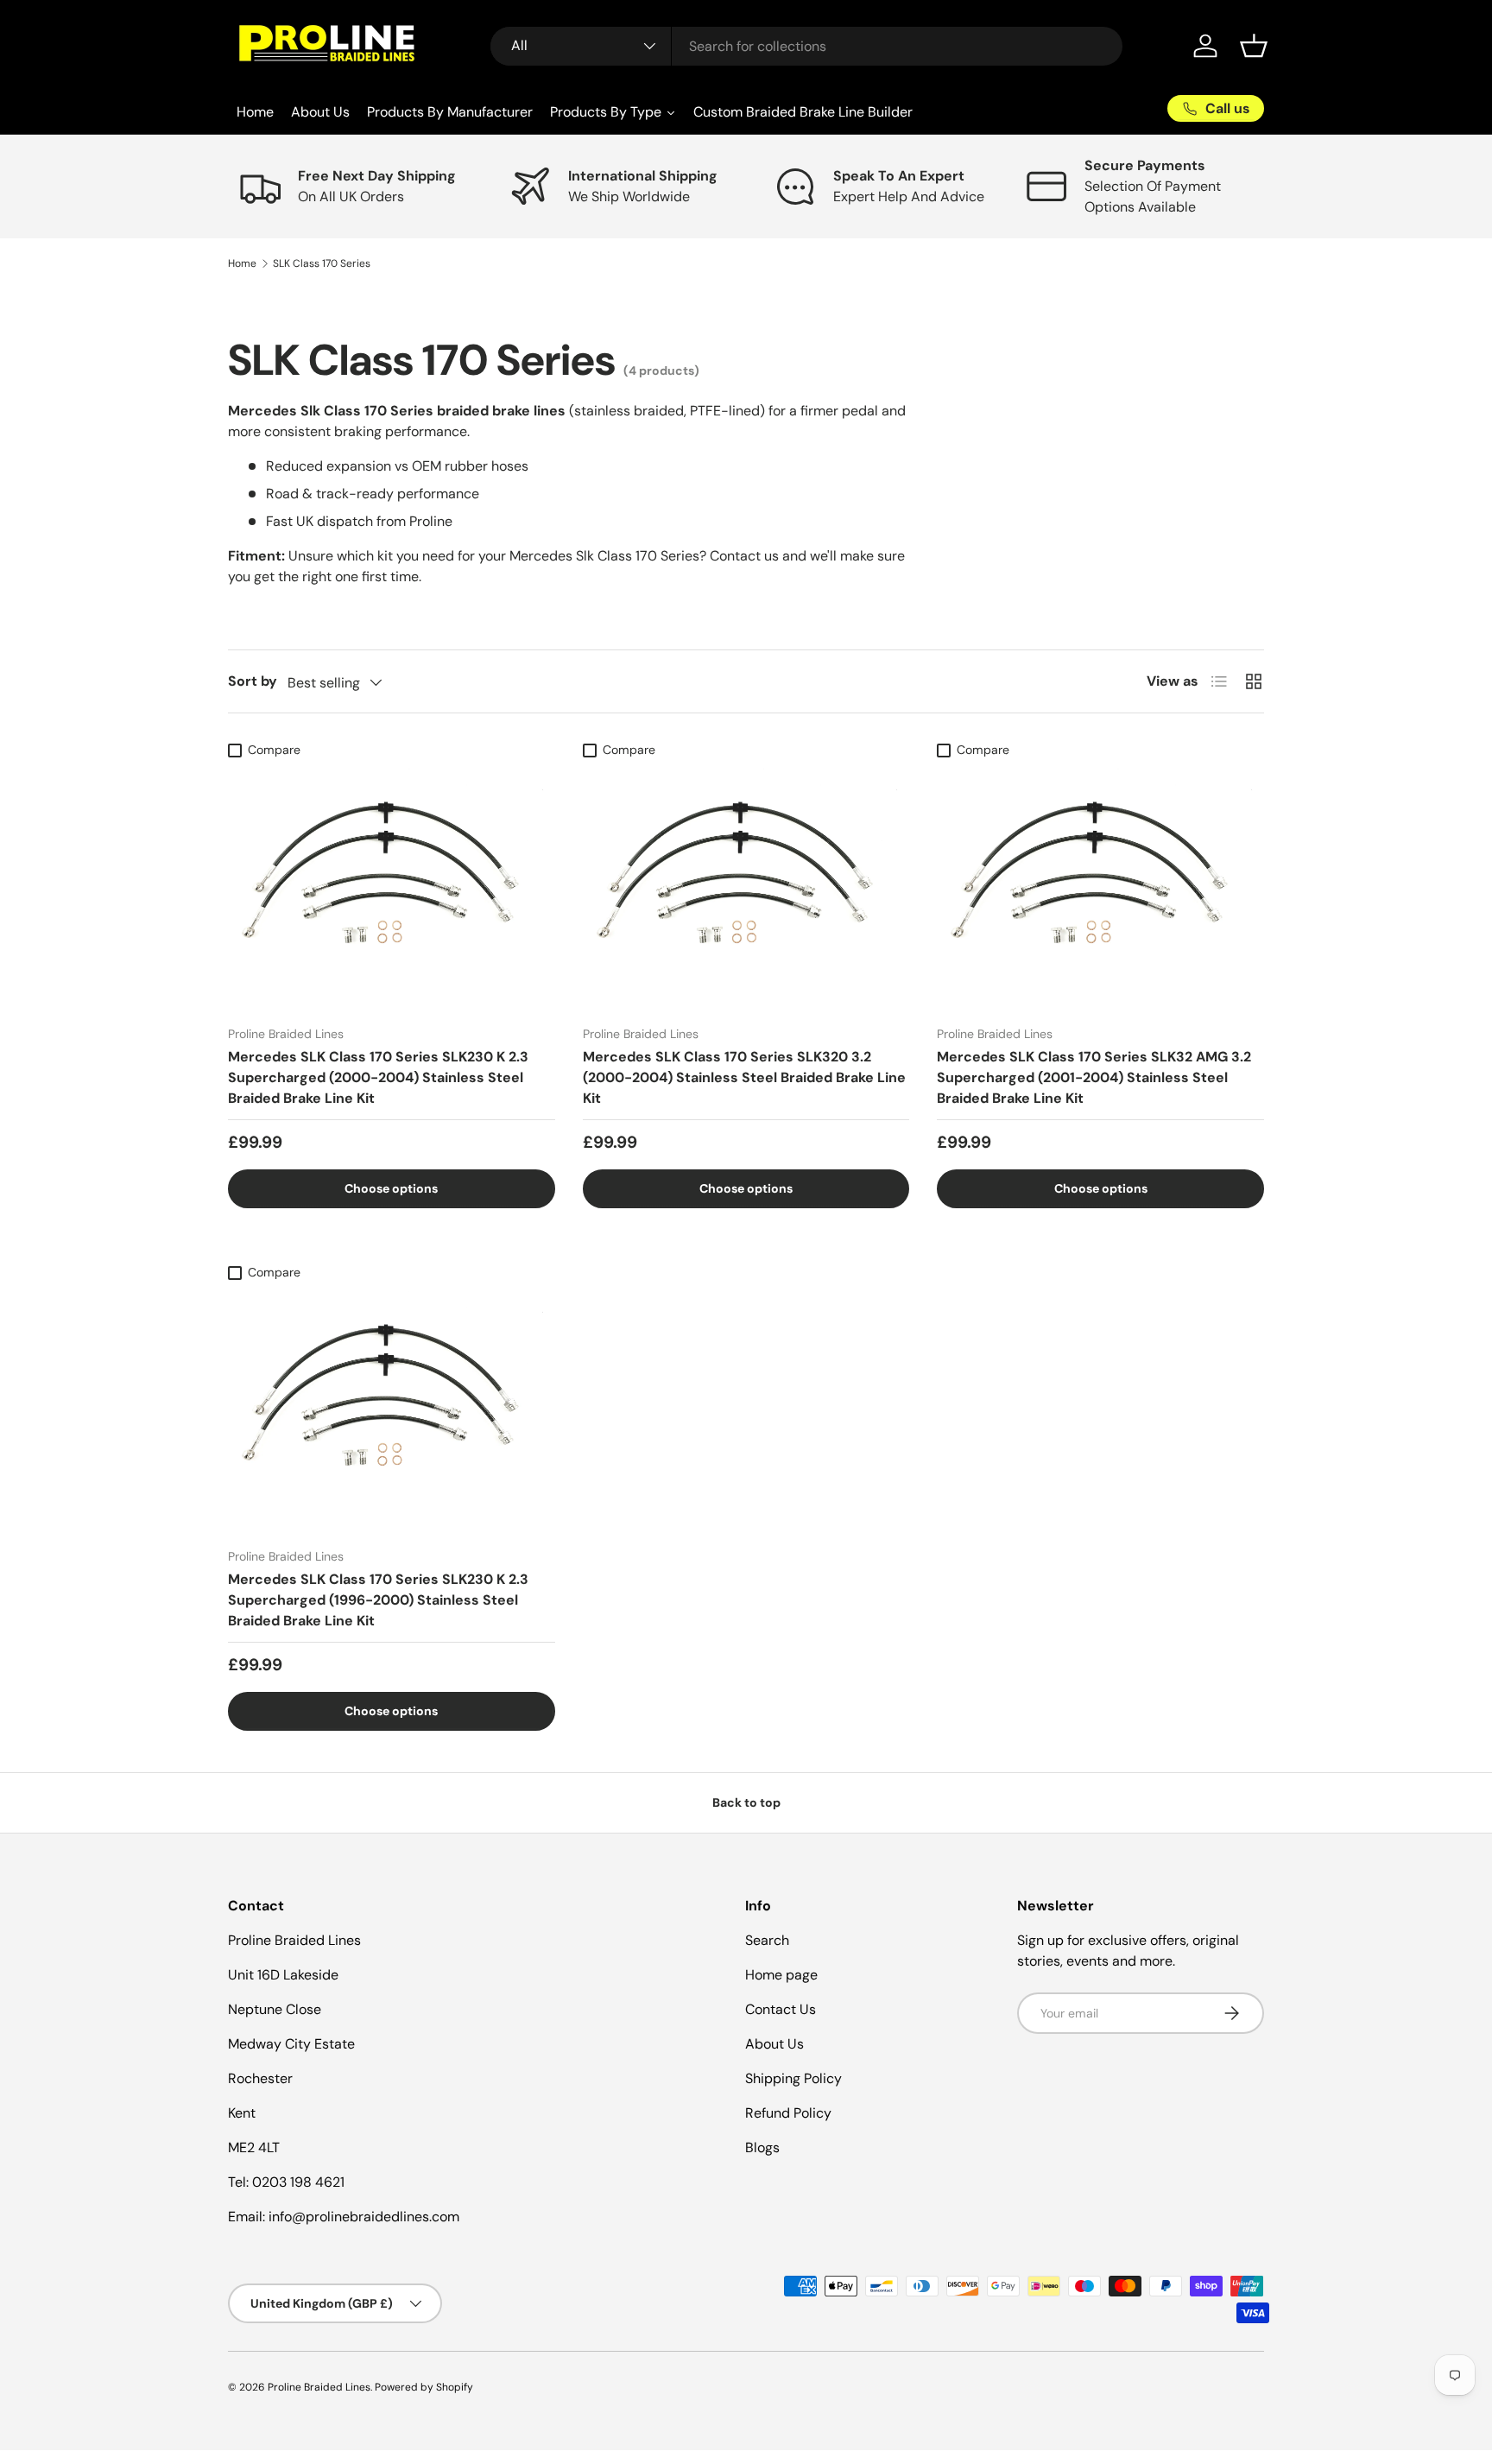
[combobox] (807, 46)
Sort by (253, 681)
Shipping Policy (793, 2078)
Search (767, 1940)
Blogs (762, 2147)
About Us (774, 2044)
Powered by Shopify (424, 2387)
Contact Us (781, 2009)
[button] (1254, 46)
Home (242, 263)
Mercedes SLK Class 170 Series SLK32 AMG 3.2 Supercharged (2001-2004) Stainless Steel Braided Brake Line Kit (1094, 1077)
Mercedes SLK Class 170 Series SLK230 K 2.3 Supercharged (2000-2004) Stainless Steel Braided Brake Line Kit (378, 1077)
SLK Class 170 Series (322, 263)
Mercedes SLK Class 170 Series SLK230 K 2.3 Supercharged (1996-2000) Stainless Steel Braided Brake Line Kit (378, 1600)
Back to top (746, 1802)
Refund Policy (788, 2113)
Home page (781, 1975)
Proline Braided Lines (319, 2387)
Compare (274, 750)
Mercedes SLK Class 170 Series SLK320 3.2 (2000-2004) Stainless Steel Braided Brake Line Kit (744, 1077)
